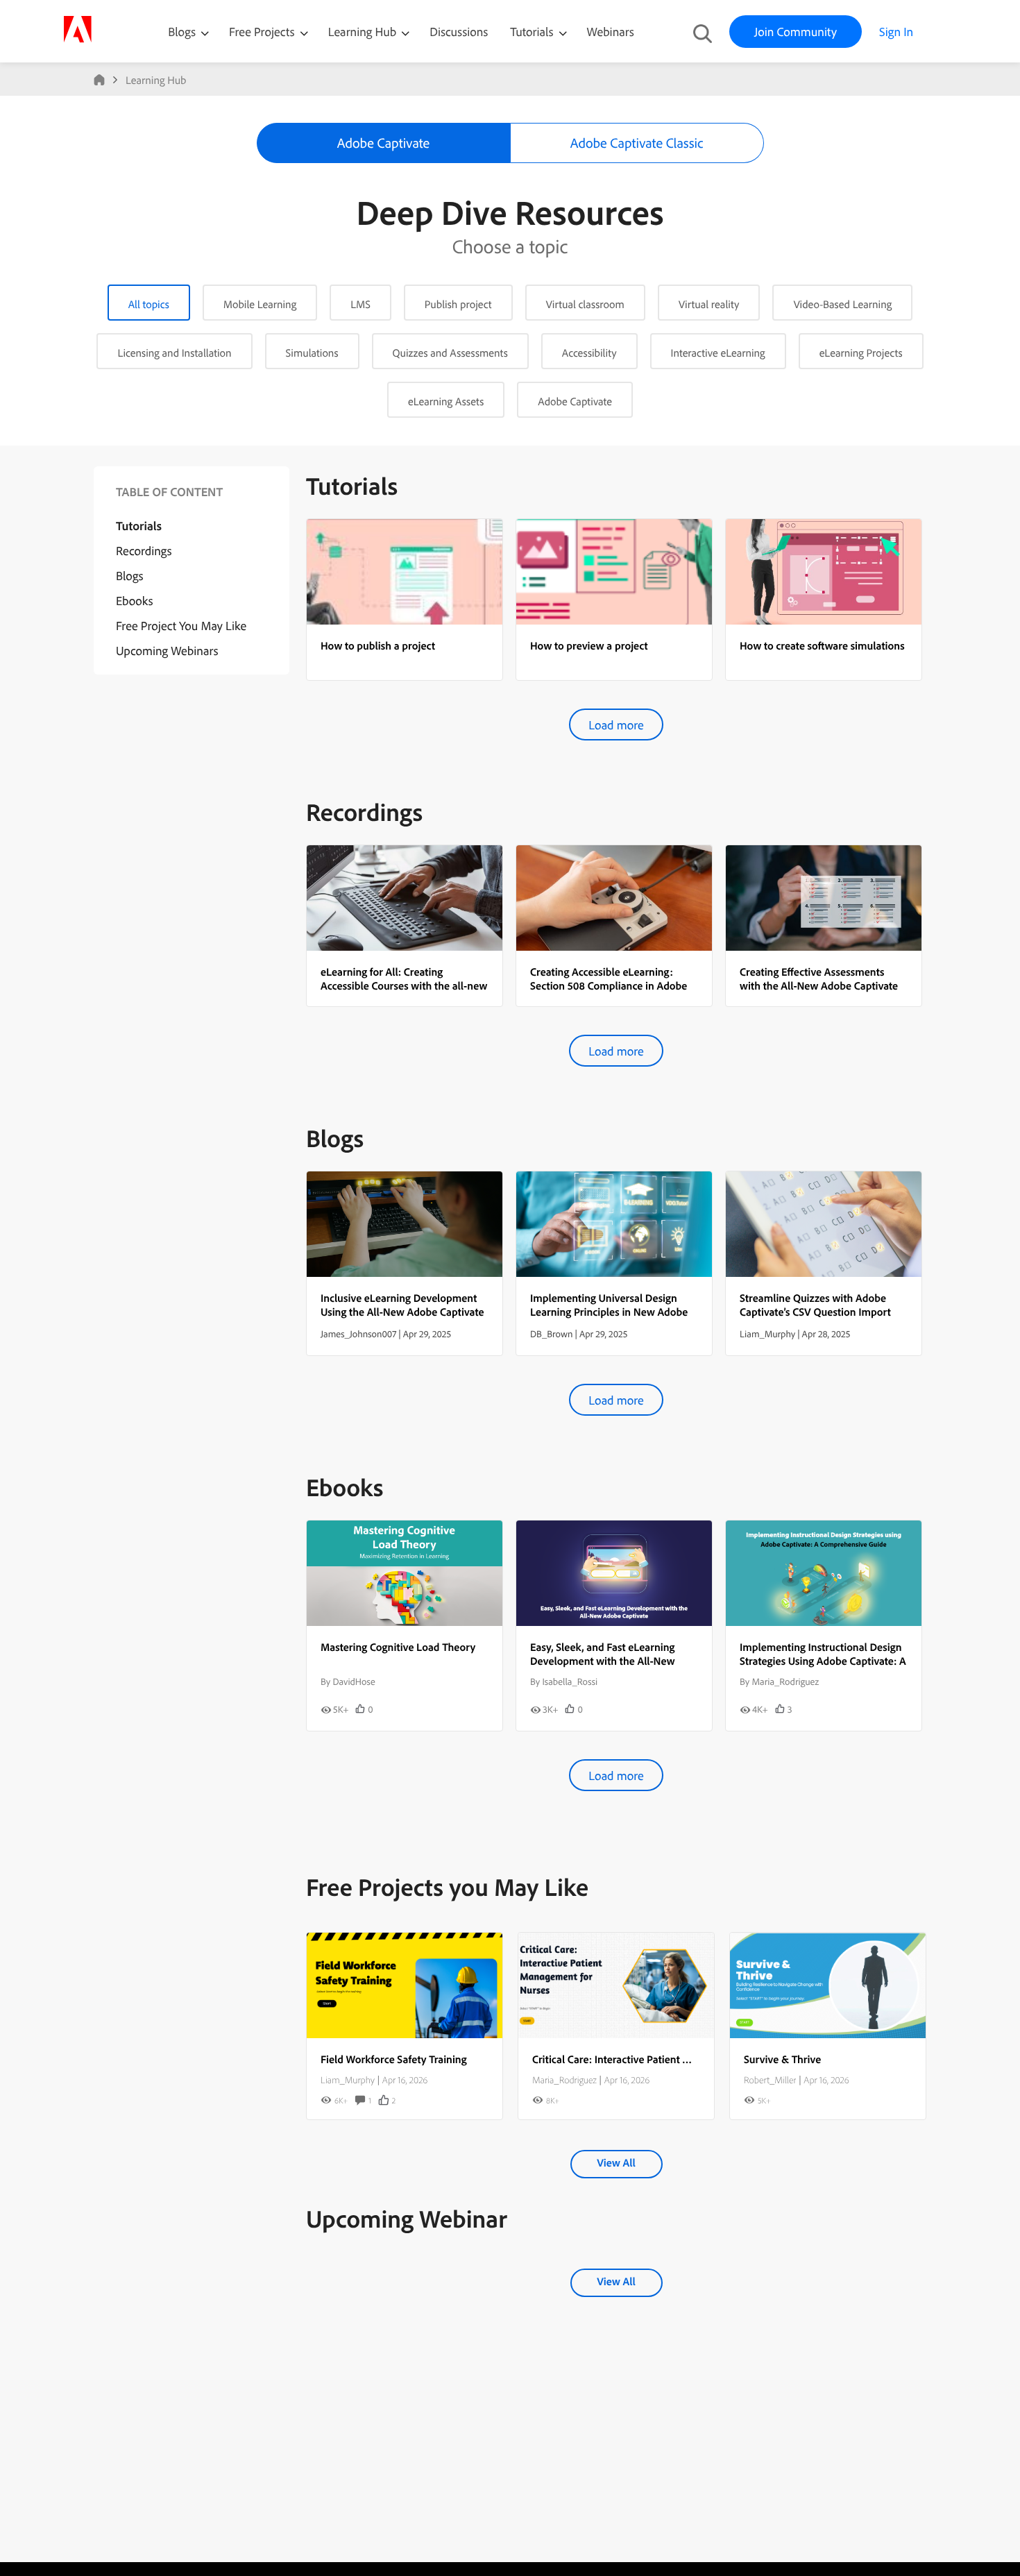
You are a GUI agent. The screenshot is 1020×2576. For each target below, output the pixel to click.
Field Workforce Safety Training (394, 2059)
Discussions (459, 32)
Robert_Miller (770, 2080)
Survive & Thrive (782, 2059)
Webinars (611, 32)
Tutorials (533, 32)
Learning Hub (364, 32)
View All (616, 2162)
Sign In (896, 32)
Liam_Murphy (348, 2080)
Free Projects (263, 32)
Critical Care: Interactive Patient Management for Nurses (663, 2059)
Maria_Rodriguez (564, 2080)
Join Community (796, 32)
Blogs (182, 32)
